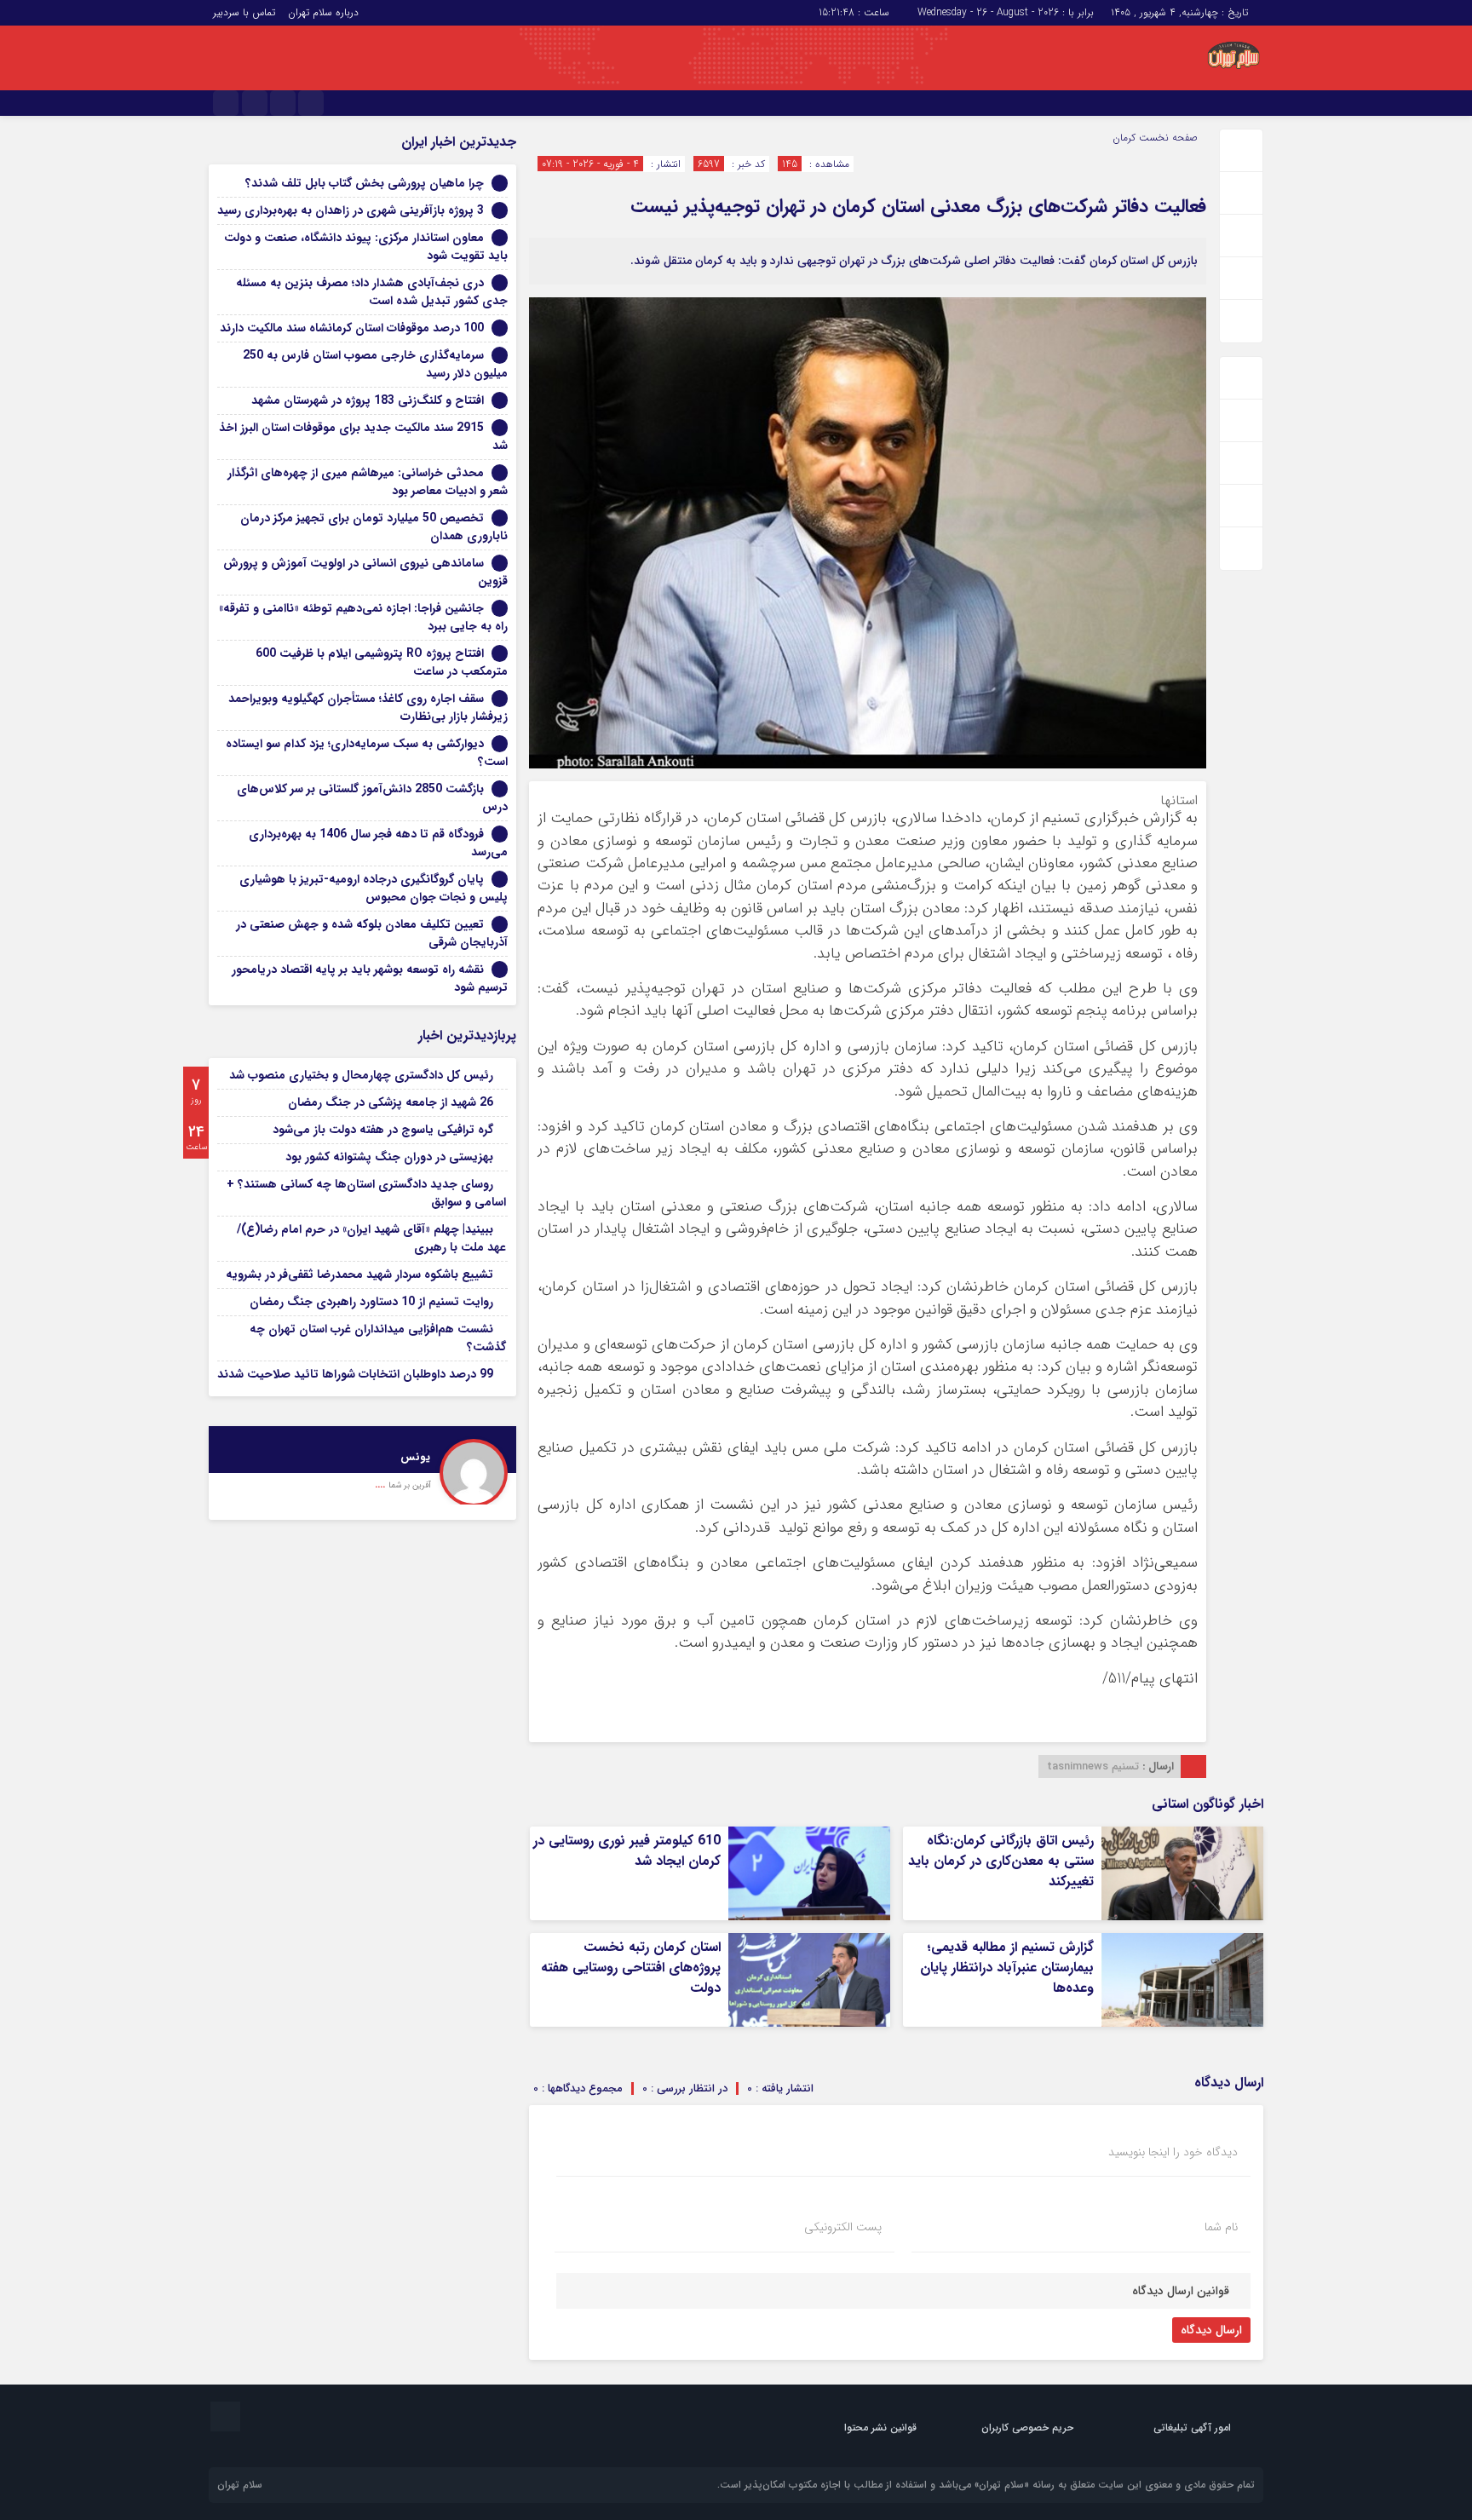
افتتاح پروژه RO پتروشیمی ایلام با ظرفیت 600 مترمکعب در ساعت (382, 662)
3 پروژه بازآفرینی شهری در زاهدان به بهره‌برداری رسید (351, 210)
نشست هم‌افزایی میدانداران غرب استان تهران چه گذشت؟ (378, 1338)
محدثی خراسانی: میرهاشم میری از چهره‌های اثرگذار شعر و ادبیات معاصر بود (368, 482)
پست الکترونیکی (843, 2227)
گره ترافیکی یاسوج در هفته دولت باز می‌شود (383, 1130)
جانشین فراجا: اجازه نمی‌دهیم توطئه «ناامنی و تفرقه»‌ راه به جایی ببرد (363, 617)
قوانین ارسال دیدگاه (1181, 2291)
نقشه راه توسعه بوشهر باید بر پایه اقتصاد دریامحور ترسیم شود (370, 978)
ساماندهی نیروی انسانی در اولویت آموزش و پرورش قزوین (365, 572)
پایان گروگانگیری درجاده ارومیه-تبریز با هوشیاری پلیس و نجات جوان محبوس (374, 888)
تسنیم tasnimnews (1093, 1766)
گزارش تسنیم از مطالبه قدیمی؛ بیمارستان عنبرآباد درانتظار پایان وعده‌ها (1007, 1968)
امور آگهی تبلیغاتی (1192, 2428)
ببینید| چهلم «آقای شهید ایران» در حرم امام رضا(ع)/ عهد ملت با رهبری (371, 1238)
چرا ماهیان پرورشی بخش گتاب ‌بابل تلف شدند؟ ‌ (363, 183)
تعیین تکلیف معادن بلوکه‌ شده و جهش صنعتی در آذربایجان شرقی (372, 933)
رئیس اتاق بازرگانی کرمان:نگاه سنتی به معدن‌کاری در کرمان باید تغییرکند (1001, 1861)
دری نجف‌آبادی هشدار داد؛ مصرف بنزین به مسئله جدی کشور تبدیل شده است (372, 292)
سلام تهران (240, 2485)
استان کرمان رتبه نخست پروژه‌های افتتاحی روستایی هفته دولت (631, 1968)
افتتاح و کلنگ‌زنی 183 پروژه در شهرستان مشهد (368, 400)
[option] (362, 1465)
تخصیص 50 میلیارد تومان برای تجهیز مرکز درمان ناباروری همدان (374, 527)
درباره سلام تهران (323, 12)
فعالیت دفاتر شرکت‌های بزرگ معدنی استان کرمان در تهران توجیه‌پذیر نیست (918, 206)
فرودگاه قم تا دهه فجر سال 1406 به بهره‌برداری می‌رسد (378, 843)
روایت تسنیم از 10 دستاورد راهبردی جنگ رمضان (371, 1302)
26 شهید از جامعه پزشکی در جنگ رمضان (391, 1102)
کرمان (1124, 138)
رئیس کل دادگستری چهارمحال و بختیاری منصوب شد (361, 1075)
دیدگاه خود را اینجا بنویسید (1173, 2152)
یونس (415, 1457)
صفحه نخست (1167, 138)
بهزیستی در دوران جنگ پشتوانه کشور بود (389, 1157)
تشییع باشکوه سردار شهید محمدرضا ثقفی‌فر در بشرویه (359, 1274)
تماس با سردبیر (244, 12)
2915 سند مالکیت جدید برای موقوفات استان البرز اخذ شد (363, 437)
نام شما (1221, 2227)
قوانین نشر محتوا (880, 2428)
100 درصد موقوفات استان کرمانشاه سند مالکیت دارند (352, 328)
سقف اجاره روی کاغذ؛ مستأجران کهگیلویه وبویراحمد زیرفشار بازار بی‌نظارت (368, 708)
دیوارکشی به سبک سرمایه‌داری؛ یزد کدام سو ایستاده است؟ (367, 753)
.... (382, 1484)
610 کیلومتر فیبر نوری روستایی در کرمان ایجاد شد (627, 1851)
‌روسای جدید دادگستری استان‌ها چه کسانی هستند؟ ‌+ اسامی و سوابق (366, 1193)
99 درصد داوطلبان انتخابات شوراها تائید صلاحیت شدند (355, 1374)
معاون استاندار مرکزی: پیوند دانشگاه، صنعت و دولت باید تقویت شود (366, 247)
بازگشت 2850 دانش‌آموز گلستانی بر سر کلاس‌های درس (372, 798)
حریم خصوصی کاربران (1027, 2428)
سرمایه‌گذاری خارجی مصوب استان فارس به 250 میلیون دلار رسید (375, 364)
